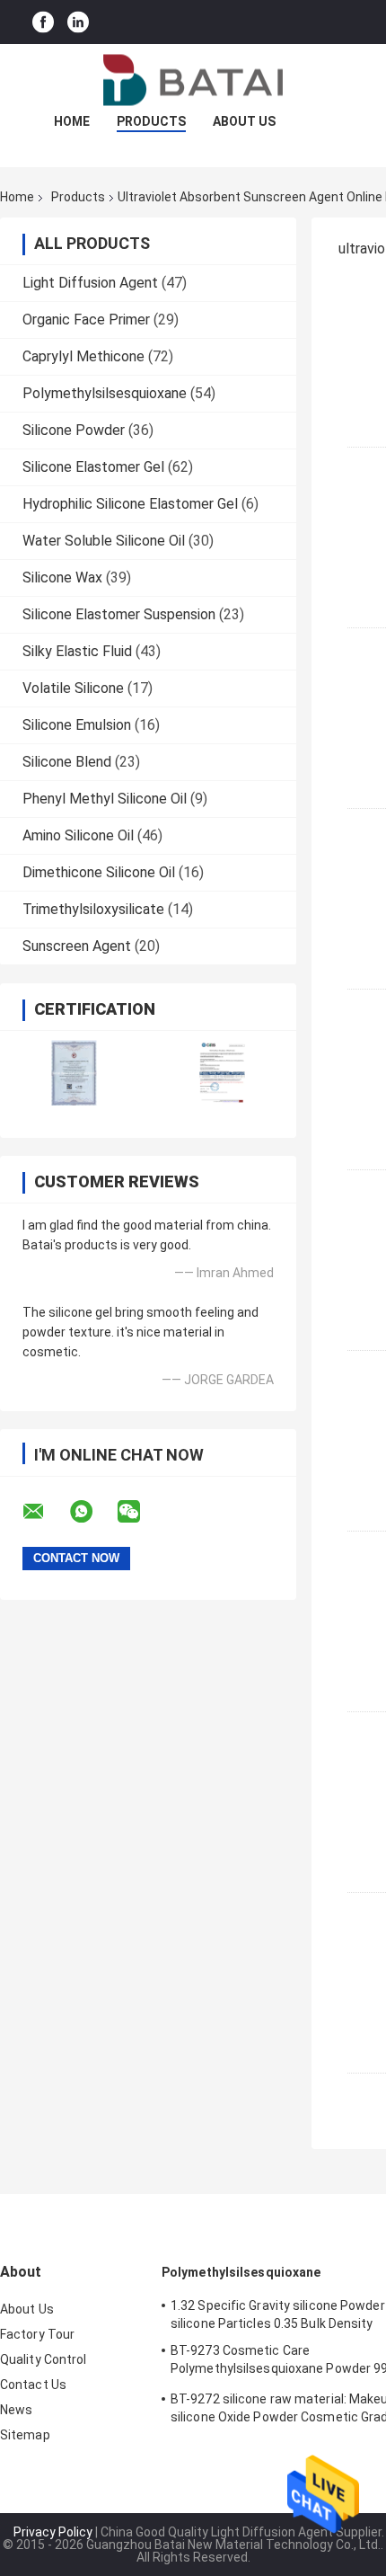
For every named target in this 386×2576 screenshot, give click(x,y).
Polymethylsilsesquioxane (105, 393)
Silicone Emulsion (77, 725)
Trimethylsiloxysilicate (93, 909)
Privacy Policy (53, 2532)
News (16, 2410)
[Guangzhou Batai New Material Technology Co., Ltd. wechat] (140, 1512)
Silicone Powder (74, 430)
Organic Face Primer (86, 320)
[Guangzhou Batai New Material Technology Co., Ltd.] (193, 80)
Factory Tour (37, 2334)
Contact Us (33, 2385)
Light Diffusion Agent (90, 283)
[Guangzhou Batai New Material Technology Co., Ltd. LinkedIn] (78, 22)
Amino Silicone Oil (78, 835)
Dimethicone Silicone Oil (99, 872)
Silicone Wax (62, 577)
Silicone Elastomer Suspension (119, 614)
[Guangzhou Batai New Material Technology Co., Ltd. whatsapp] (92, 1512)
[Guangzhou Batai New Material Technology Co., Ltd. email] (45, 1512)
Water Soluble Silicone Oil (104, 541)
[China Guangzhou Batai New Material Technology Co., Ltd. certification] (74, 1073)
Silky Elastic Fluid (77, 651)
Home (72, 121)
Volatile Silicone (73, 688)
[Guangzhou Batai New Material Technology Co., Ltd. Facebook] (43, 22)
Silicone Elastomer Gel (93, 467)
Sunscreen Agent (77, 946)
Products (151, 121)
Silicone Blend (67, 762)
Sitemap (25, 2435)
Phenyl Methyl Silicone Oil (105, 799)
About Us (244, 121)
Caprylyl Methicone (83, 356)
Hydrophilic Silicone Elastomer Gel (130, 504)
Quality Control (44, 2359)
